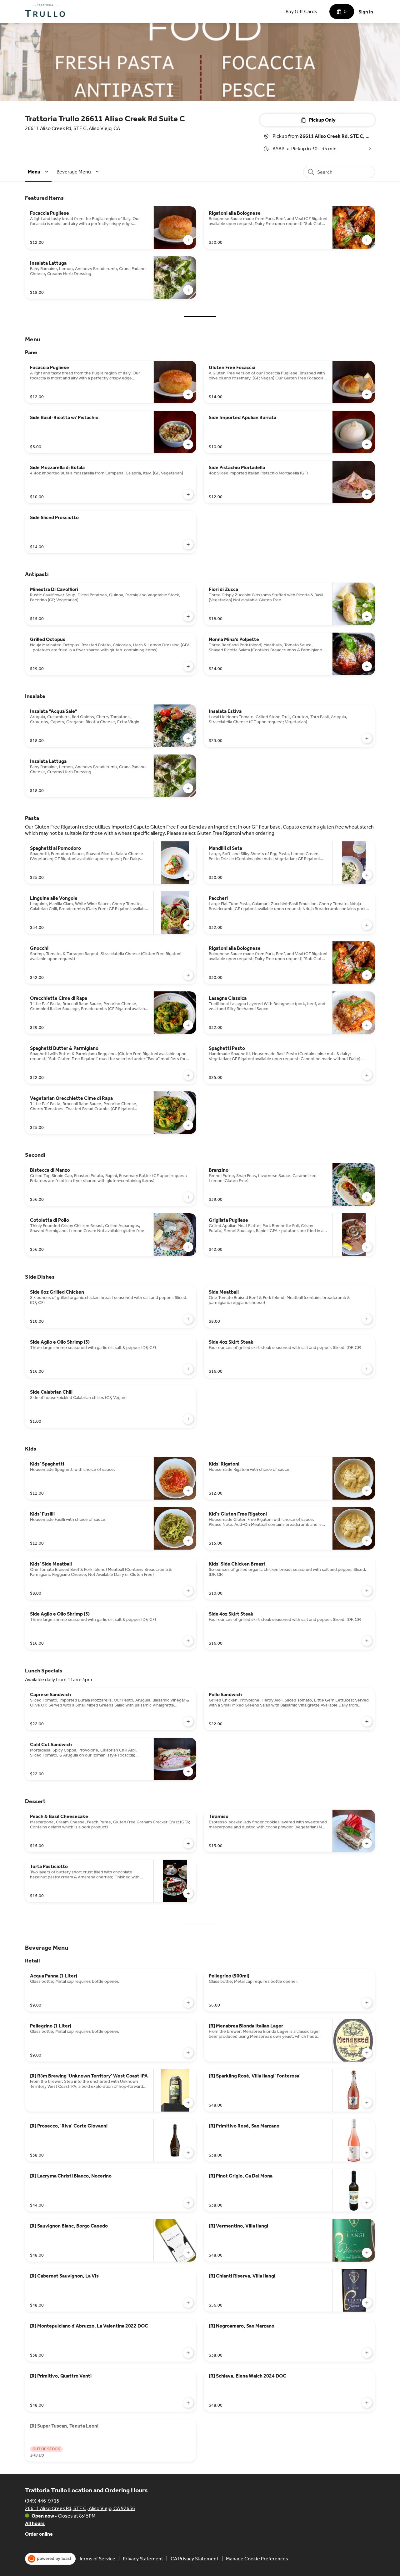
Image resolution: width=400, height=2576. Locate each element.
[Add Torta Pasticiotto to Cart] (188, 1893)
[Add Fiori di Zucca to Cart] (367, 616)
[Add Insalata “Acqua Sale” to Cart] (188, 738)
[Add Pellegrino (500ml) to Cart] (367, 2003)
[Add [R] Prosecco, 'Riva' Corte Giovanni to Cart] (188, 2153)
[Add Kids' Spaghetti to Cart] (188, 1491)
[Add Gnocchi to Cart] (188, 975)
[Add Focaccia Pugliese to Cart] (188, 240)
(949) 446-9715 (42, 2501)
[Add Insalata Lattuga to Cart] (188, 290)
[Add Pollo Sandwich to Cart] (367, 1722)
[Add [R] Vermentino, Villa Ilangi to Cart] (367, 2253)
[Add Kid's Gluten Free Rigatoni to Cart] (367, 1541)
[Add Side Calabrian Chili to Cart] (188, 1419)
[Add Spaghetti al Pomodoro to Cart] (188, 875)
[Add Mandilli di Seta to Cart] (367, 875)
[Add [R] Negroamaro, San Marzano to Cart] (367, 2353)
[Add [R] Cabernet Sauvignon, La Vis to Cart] (188, 2303)
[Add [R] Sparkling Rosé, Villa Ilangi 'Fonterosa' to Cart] (367, 2103)
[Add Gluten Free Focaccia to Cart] (367, 394)
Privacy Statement (143, 2559)
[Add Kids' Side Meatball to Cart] (188, 1591)
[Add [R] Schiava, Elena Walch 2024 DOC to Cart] (367, 2403)
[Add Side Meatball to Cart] (367, 1319)
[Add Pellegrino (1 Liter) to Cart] (188, 2053)
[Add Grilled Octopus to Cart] (188, 666)
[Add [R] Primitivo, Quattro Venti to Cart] (188, 2403)
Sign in (366, 12)
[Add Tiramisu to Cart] (367, 1843)
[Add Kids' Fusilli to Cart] (188, 1541)
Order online (39, 2534)
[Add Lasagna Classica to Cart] (367, 1025)
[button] (39, 172)
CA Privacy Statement (195, 2559)
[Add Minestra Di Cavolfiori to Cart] (188, 616)
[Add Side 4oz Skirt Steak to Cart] (367, 1369)
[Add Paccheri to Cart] (367, 925)
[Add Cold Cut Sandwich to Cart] (188, 1772)
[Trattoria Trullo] (45, 12)
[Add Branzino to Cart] (367, 1197)
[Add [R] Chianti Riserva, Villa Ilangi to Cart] (367, 2303)
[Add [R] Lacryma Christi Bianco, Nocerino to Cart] (188, 2203)
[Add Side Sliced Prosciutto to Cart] (188, 544)
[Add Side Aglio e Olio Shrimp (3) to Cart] (188, 1369)
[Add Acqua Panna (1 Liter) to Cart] (188, 2003)
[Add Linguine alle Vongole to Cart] (188, 925)
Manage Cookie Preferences (257, 2559)
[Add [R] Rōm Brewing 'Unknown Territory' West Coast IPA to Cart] (188, 2103)
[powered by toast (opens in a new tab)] (50, 2559)
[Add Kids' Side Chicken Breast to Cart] (367, 1591)
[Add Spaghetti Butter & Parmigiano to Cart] (188, 1075)
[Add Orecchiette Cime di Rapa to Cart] (188, 1025)
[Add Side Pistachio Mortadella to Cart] (367, 494)
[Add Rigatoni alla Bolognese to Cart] (367, 240)
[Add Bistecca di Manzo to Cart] (188, 1197)
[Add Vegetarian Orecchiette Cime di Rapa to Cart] (188, 1125)
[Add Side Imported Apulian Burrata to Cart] (367, 444)
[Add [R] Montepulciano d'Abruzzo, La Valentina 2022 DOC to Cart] (188, 2353)
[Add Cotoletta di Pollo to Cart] (188, 1247)
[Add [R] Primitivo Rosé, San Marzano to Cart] (367, 2153)
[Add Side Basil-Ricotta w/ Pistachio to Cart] (188, 444)
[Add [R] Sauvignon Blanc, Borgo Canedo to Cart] (188, 2253)
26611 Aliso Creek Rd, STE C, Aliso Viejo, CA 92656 (80, 2508)
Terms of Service (97, 2559)
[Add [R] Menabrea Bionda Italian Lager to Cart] (367, 2053)
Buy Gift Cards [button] (301, 11)
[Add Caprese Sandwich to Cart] (188, 1722)
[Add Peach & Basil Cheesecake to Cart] (188, 1843)
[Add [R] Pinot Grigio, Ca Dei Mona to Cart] (367, 2203)
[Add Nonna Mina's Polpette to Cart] (367, 666)
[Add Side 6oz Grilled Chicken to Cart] (188, 1319)
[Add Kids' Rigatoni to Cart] (367, 1491)
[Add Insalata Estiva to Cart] (367, 738)
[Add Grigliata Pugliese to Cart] (367, 1247)
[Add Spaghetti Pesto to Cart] (367, 1075)
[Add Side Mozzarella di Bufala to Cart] (188, 494)
